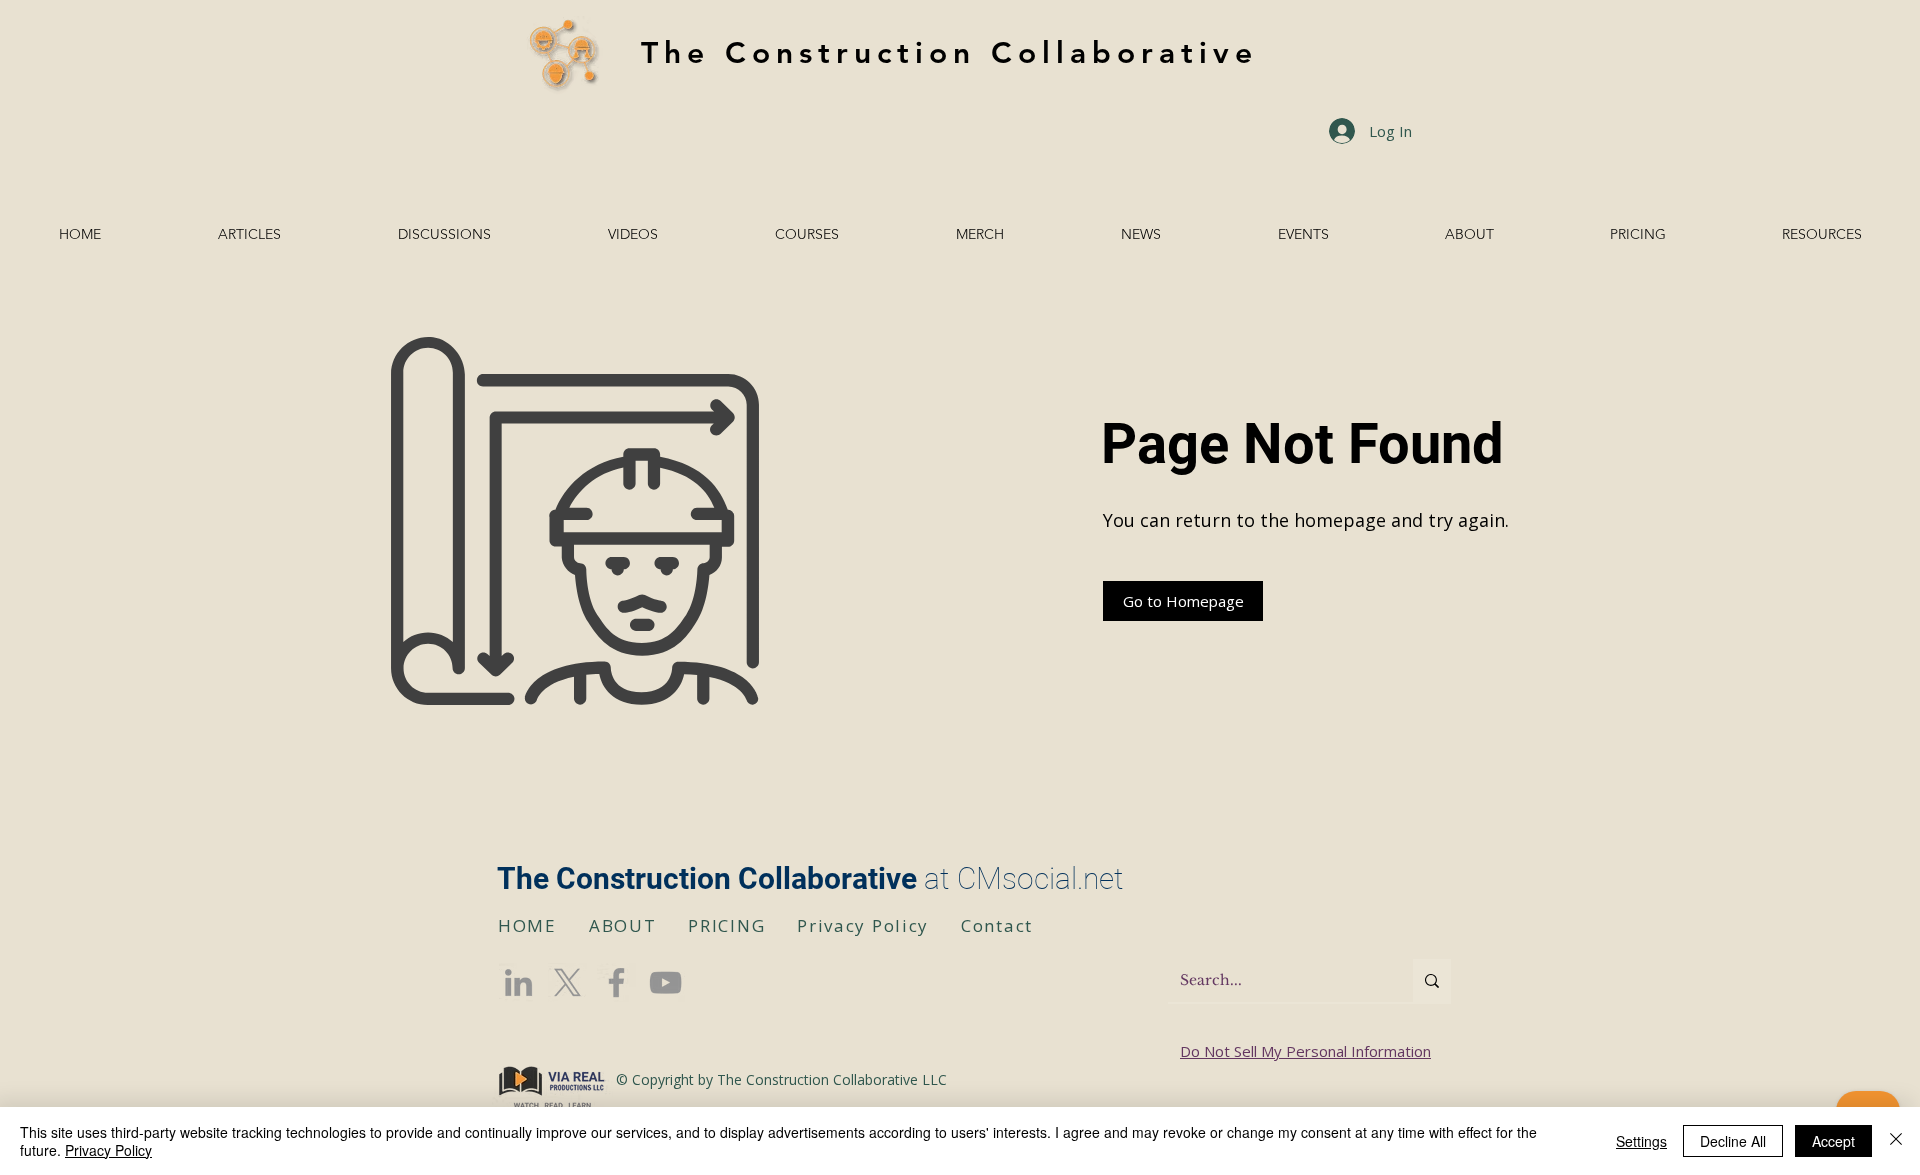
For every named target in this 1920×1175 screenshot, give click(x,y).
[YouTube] (665, 982)
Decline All (1733, 1141)
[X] (567, 982)
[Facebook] (616, 982)
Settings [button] (1641, 1141)
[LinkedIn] (518, 982)
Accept (1833, 1141)
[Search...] (1432, 980)
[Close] (1896, 1141)
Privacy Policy (108, 1150)
